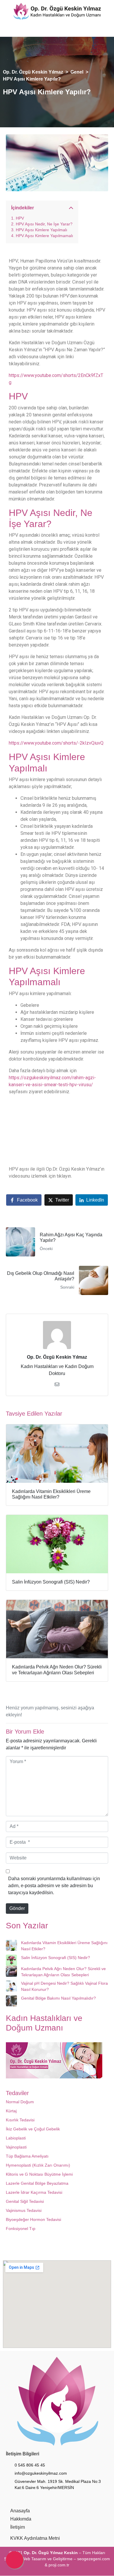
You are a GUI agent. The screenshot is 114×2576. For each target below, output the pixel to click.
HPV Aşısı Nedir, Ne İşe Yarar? (44, 224)
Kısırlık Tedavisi (20, 2120)
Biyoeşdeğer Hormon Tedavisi (33, 2220)
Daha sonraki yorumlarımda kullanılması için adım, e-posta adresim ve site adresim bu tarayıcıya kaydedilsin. (54, 1886)
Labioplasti (16, 2138)
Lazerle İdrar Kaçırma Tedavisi (34, 2193)
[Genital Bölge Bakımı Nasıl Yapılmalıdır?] (11, 2001)
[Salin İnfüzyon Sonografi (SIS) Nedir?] (11, 1960)
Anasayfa (20, 2511)
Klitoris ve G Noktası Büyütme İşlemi (39, 2175)
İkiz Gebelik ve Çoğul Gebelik (33, 2129)
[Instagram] (29, 30)
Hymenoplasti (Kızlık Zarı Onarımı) (38, 2165)
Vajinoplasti (16, 2147)
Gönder (17, 1909)
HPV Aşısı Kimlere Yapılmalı (42, 230)
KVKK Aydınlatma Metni (35, 2538)
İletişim (18, 2527)
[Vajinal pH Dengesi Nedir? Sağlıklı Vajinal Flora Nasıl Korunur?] (11, 1986)
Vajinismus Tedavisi (24, 2211)
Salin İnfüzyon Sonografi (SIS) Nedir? (56, 1958)
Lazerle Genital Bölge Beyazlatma (37, 2184)
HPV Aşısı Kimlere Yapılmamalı (44, 236)
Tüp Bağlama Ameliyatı (27, 2156)
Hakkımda (21, 2519)
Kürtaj (11, 2111)
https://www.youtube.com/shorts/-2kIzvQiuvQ (56, 743)
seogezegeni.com (94, 2559)
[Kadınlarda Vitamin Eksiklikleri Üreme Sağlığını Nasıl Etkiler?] (11, 1946)
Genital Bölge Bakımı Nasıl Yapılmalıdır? (58, 1998)
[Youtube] (41, 30)
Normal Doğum (20, 2102)
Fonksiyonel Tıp (21, 2229)
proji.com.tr (59, 2565)
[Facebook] (16, 30)
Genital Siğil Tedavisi (25, 2202)
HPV (20, 218)
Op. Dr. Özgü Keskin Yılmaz (57, 1357)
